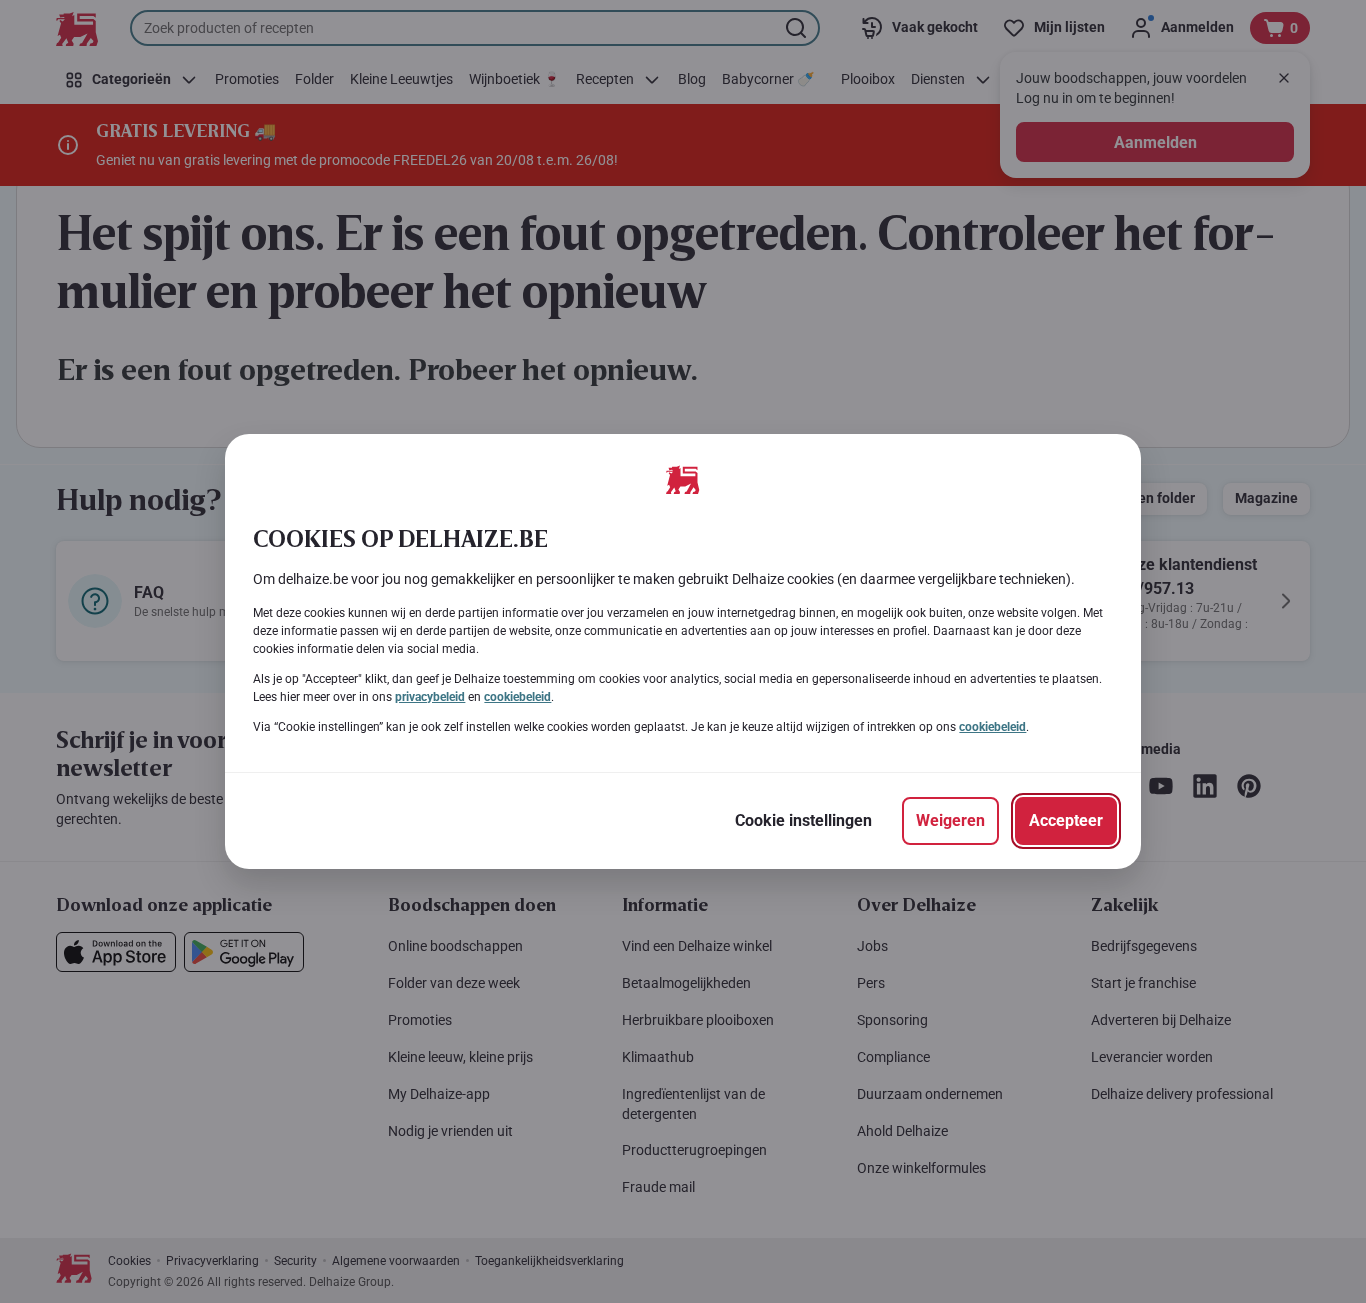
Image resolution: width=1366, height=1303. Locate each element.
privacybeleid (430, 697)
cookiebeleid (517, 697)
